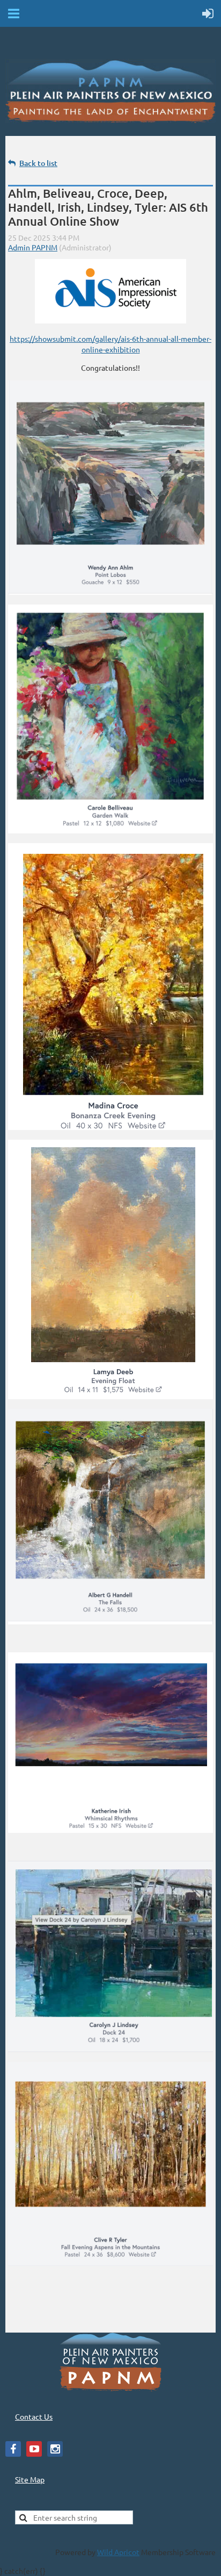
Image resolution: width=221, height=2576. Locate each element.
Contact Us (34, 2416)
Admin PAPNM (33, 247)
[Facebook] (13, 2449)
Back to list (38, 163)
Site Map (30, 2479)
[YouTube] (34, 2449)
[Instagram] (55, 2449)
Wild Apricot (118, 2552)
